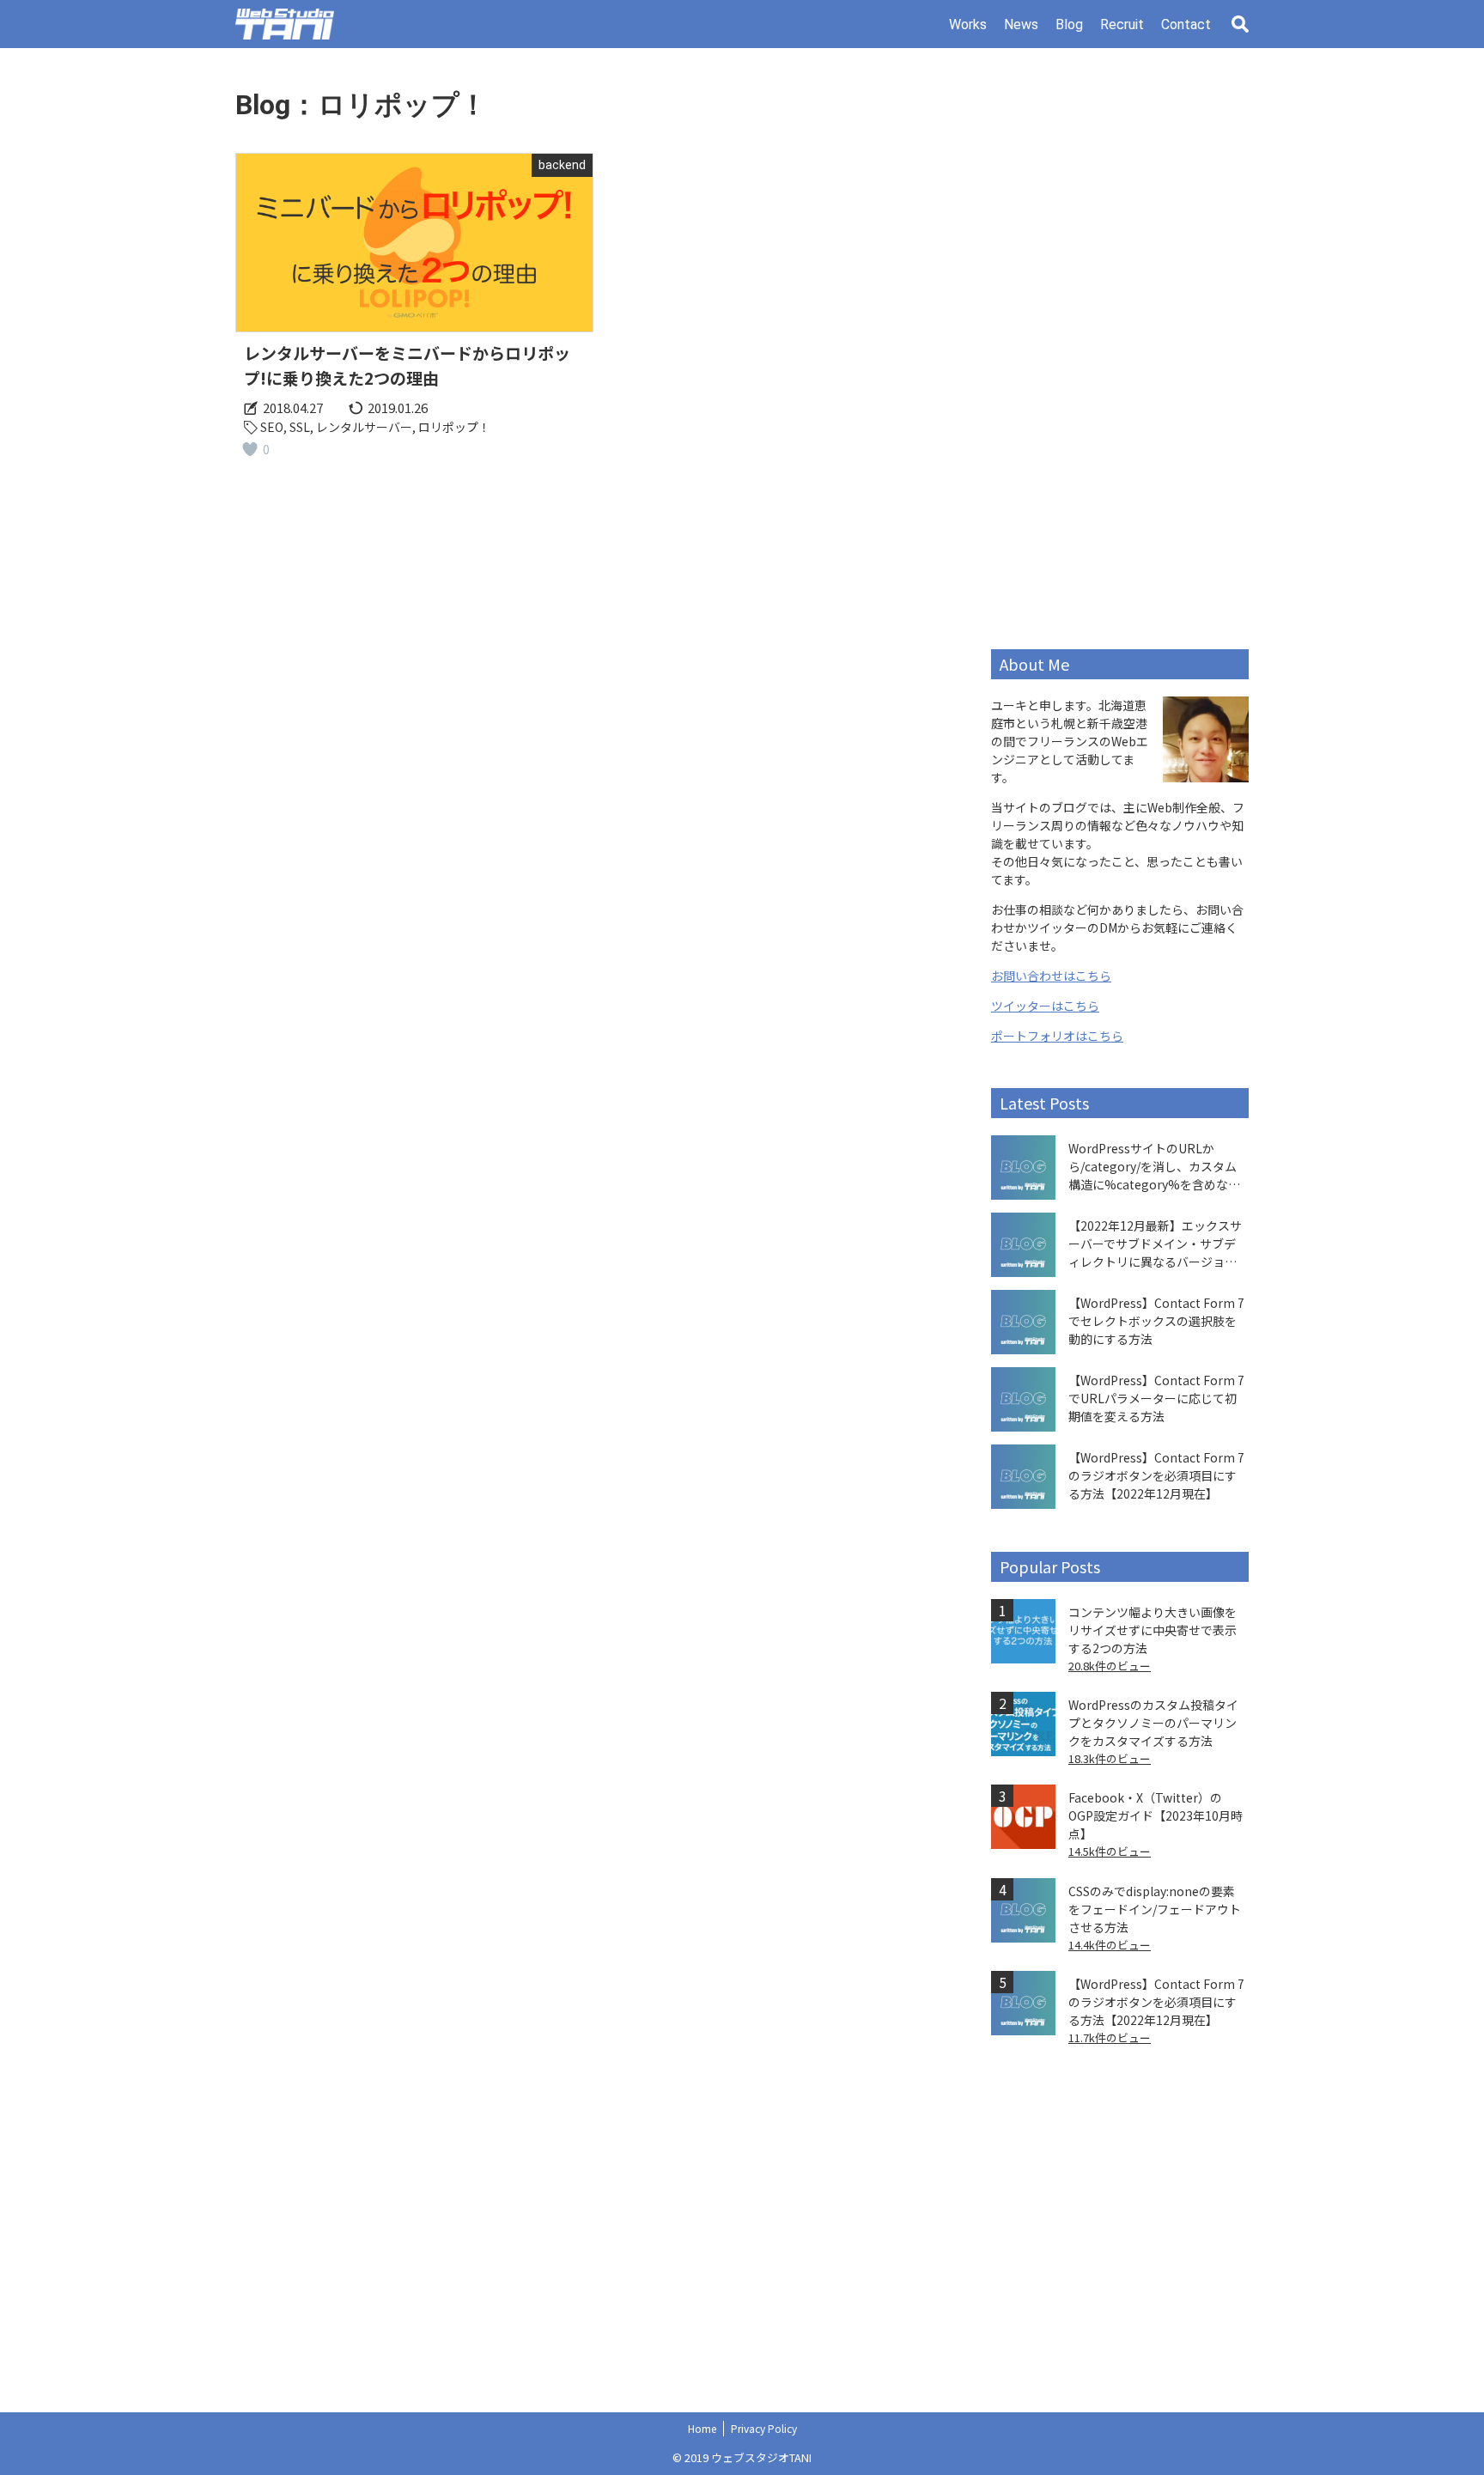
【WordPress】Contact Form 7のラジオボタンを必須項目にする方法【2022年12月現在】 (1156, 2002)
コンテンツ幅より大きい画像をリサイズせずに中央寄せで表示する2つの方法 (1153, 1630)
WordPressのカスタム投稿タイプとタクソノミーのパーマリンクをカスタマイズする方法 (1153, 1723)
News (1021, 24)
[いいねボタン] (250, 449)
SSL (300, 427)
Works (968, 24)
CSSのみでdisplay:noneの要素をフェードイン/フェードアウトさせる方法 (1155, 1909)
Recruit (1122, 24)
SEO (272, 427)
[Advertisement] (1120, 349)
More (414, 312)
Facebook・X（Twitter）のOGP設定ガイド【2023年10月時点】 (1156, 1815)
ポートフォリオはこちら (1057, 1036)
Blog (1069, 24)
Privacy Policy (764, 2428)
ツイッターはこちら (1045, 1006)
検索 (1240, 24)
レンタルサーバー (364, 427)
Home (702, 2428)
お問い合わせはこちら (1051, 976)
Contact (1186, 24)
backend (562, 165)
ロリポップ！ (454, 427)
